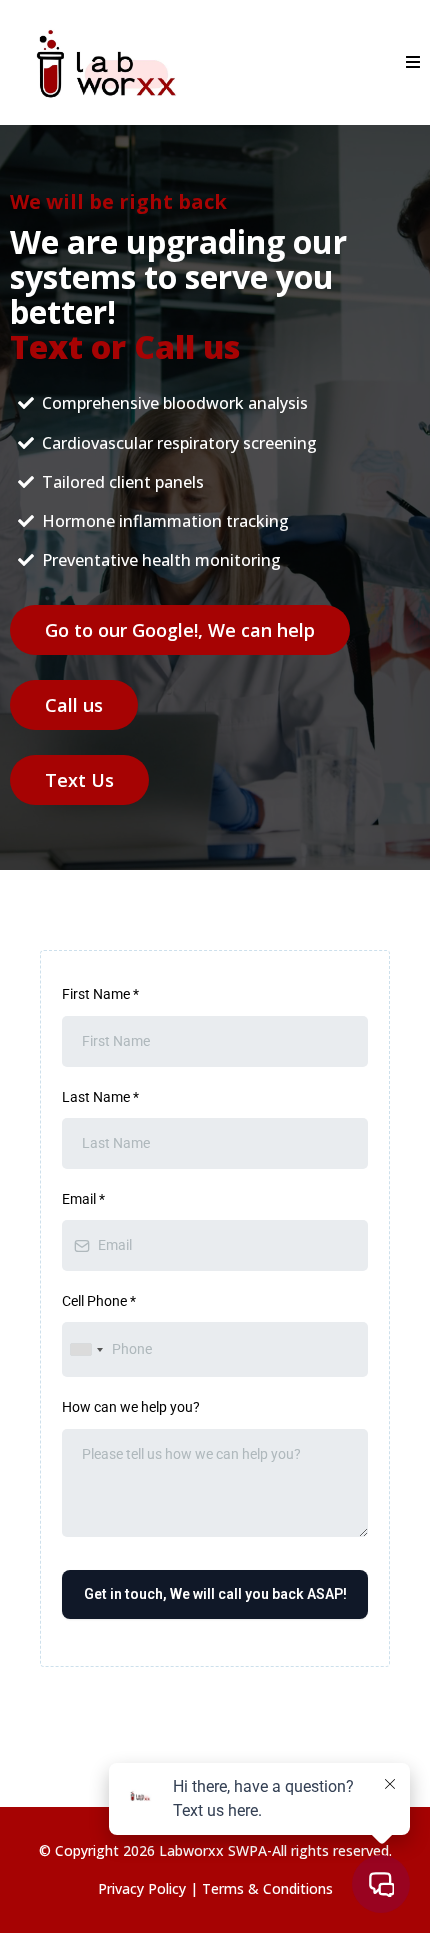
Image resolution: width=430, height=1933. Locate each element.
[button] (410, 62)
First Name (100, 994)
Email (83, 1199)
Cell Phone (99, 1301)
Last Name (100, 1097)
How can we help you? (131, 1407)
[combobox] (86, 1349)
